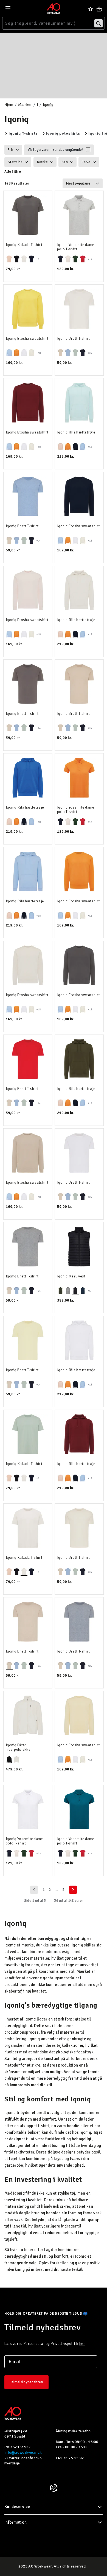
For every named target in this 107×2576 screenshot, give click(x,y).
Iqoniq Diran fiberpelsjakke (18, 1747)
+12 (90, 259)
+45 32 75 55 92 (70, 2458)
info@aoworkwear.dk (23, 2452)
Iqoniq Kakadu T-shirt (24, 245)
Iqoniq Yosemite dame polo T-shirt (76, 247)
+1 (89, 1291)
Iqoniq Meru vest (71, 1276)
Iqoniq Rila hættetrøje (76, 432)
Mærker (25, 105)
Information (16, 2522)
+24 (90, 353)
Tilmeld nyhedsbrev (26, 2382)
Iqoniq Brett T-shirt (74, 339)
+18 (39, 353)
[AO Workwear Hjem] (54, 8)
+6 (38, 259)
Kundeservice (17, 2507)
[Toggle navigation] (8, 9)
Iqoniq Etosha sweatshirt (27, 339)
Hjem (9, 105)
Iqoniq (48, 105)
